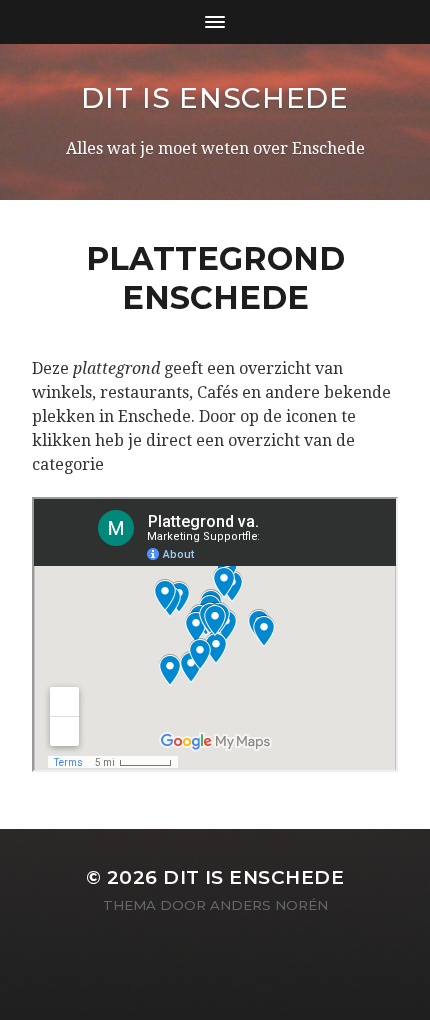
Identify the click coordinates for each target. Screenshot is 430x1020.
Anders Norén (269, 905)
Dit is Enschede (215, 98)
